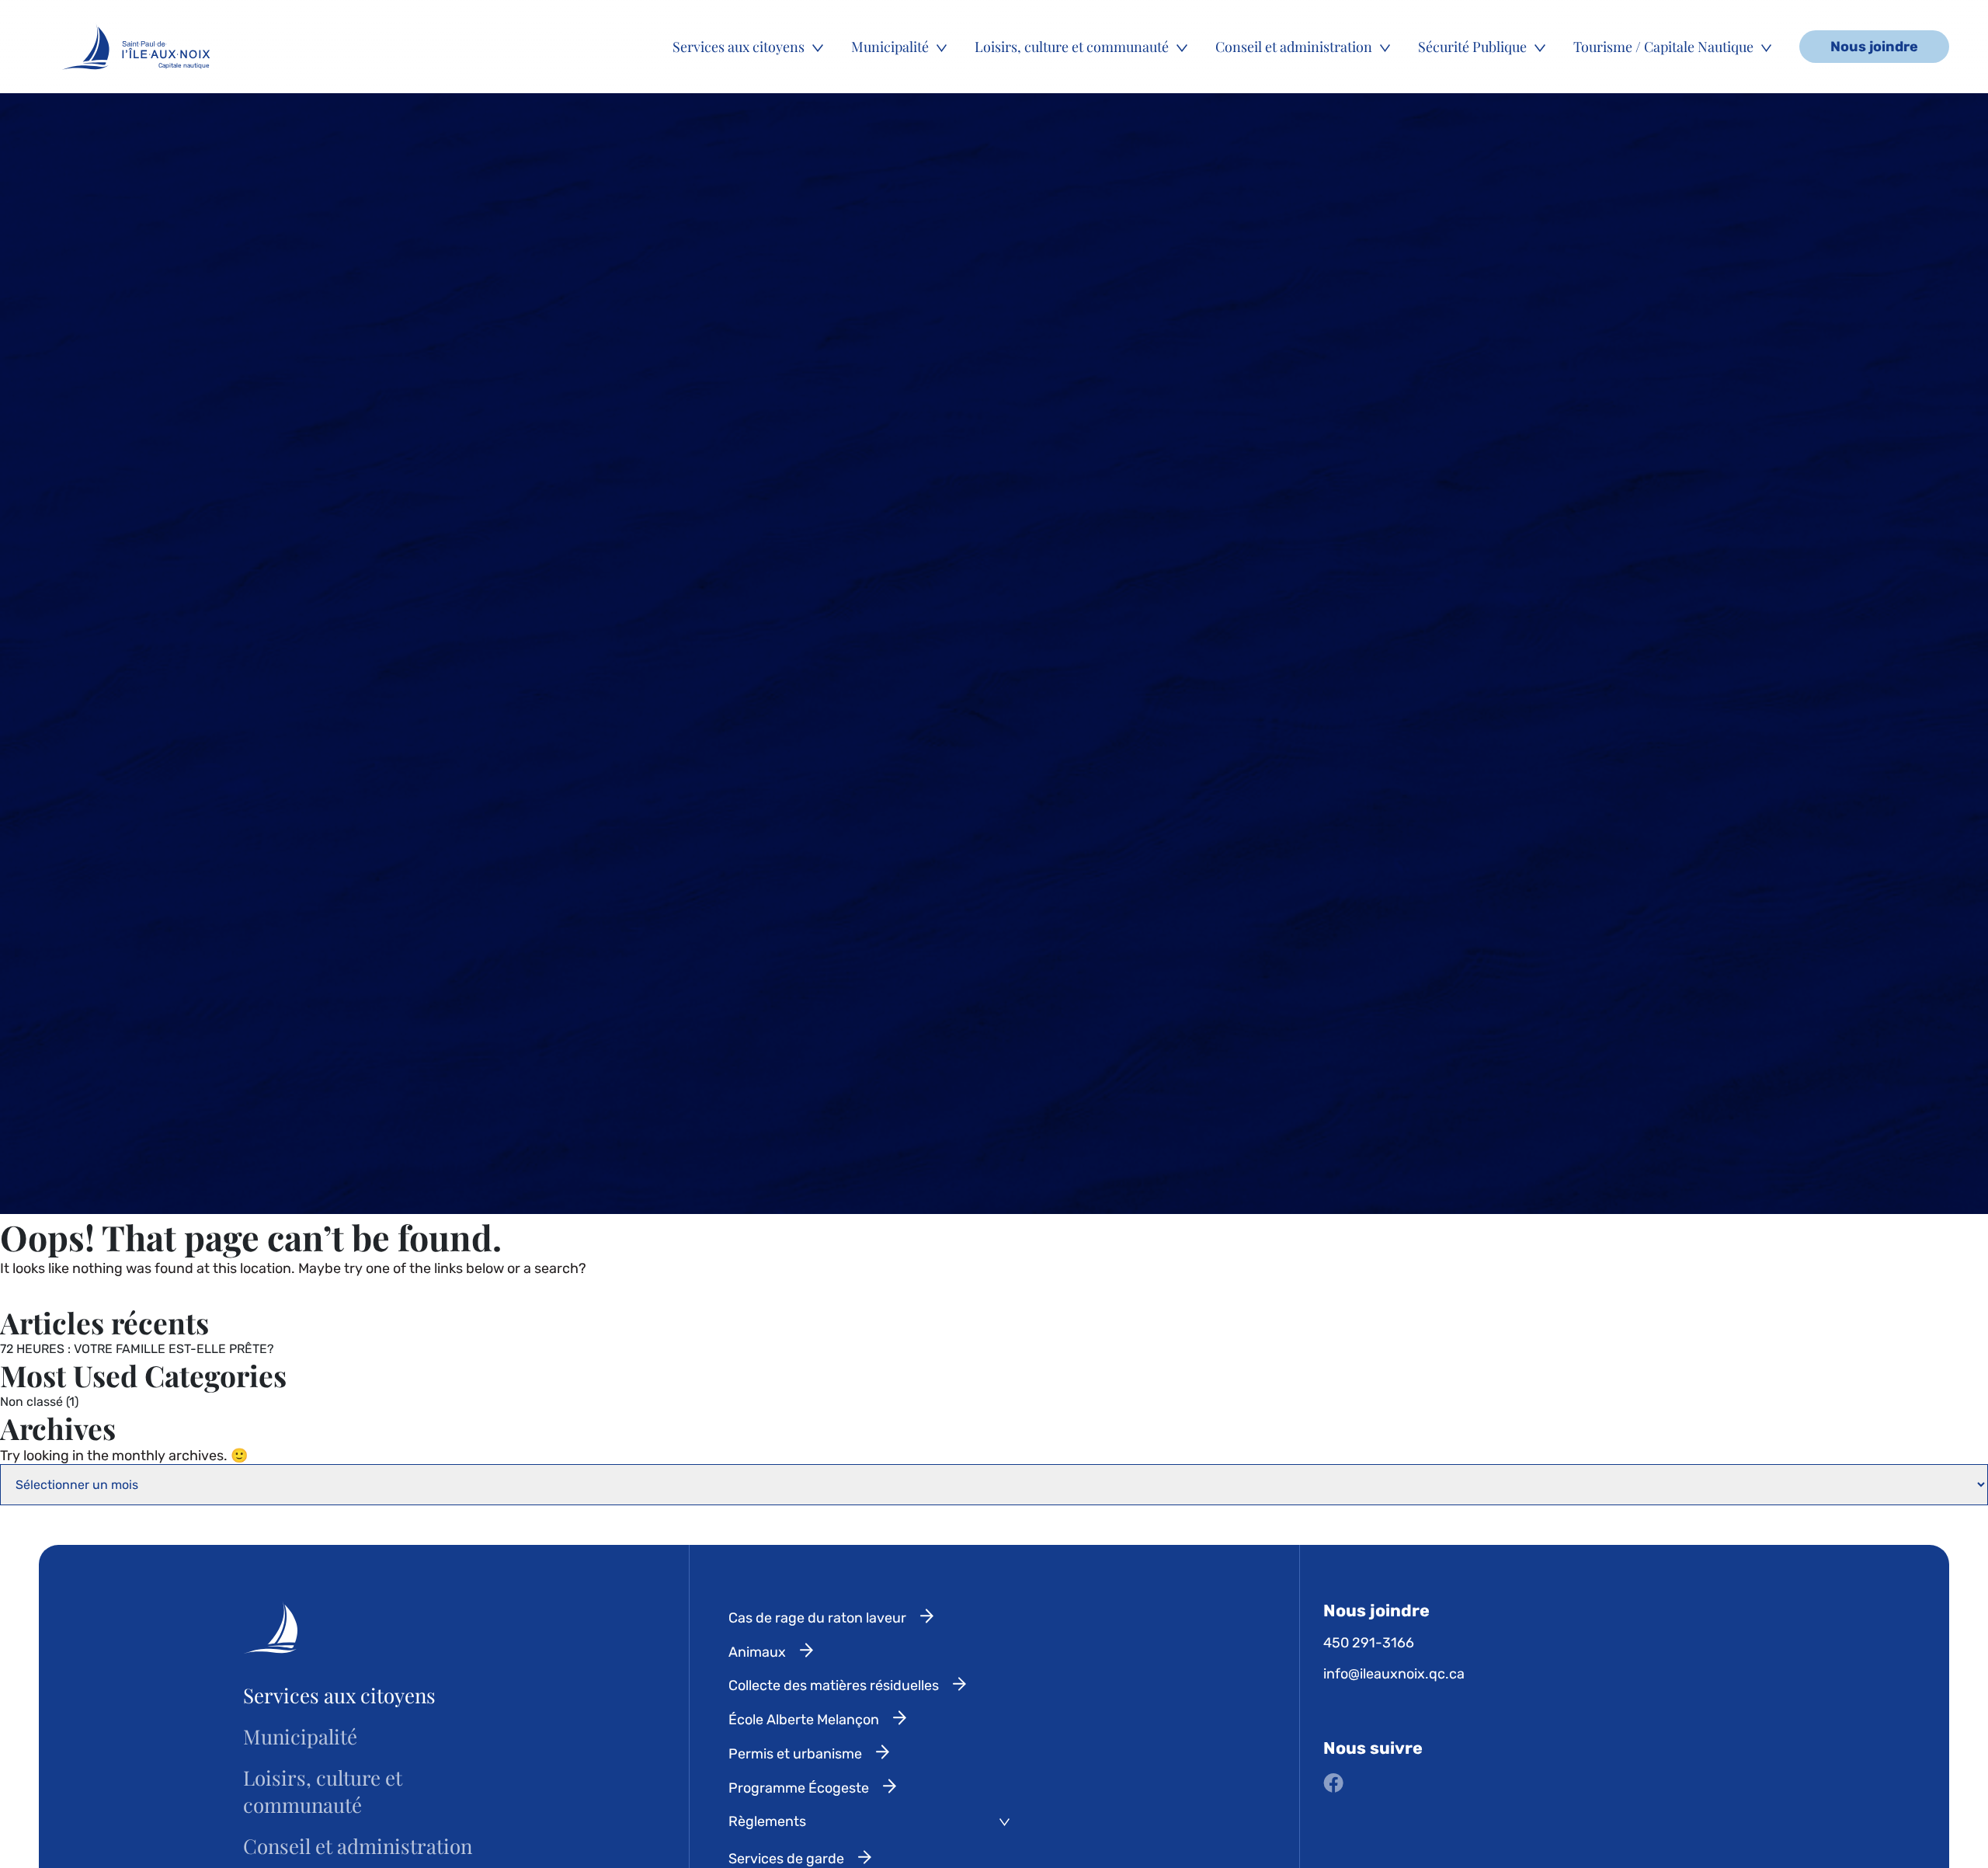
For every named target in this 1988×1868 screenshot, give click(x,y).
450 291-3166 (1369, 1643)
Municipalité (890, 47)
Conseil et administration (1294, 47)
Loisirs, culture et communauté (1072, 47)
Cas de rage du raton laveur (817, 1618)
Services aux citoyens (739, 47)
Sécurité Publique (1472, 47)
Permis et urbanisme (795, 1754)
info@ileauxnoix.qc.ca (1394, 1674)
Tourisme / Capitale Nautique (1663, 47)
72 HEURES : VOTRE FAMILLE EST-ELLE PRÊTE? (137, 1349)
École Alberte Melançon (804, 1720)
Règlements (767, 1821)
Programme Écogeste (799, 1788)
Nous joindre (1874, 47)
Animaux (757, 1652)
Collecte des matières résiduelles (834, 1685)
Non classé (31, 1402)
